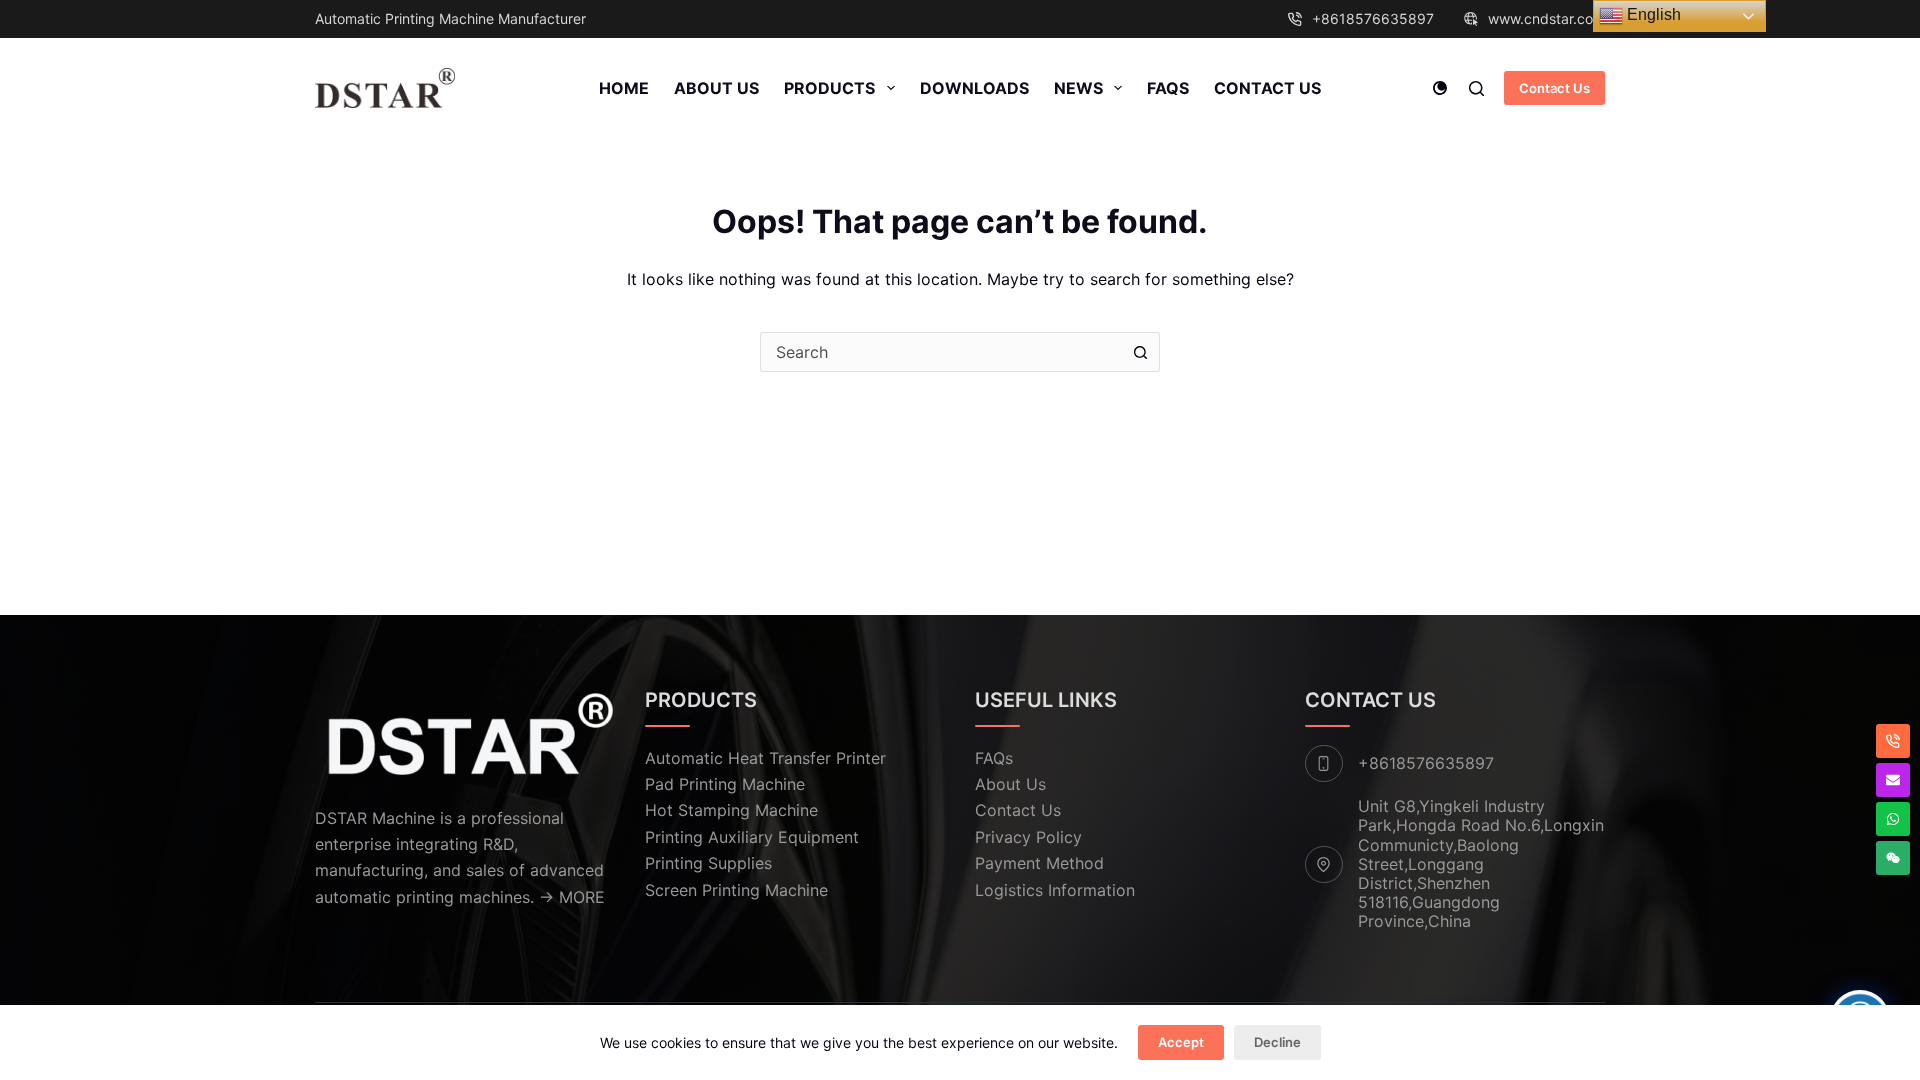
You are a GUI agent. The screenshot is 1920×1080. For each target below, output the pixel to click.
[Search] (1476, 88)
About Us (716, 88)
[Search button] (1140, 352)
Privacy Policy (1028, 837)
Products (829, 88)
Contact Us (1267, 88)
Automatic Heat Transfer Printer (765, 758)
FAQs (1168, 88)
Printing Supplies (708, 863)
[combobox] (941, 352)
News (1078, 88)
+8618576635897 (1373, 18)
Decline (1277, 1042)
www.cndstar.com (1546, 18)
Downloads (974, 88)
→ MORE (572, 897)
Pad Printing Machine (725, 784)
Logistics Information (1055, 890)
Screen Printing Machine (736, 890)
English (1652, 14)
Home (624, 88)
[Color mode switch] (1440, 88)
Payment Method (1039, 863)
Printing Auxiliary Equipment (752, 837)
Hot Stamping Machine (731, 810)
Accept (1181, 1042)
